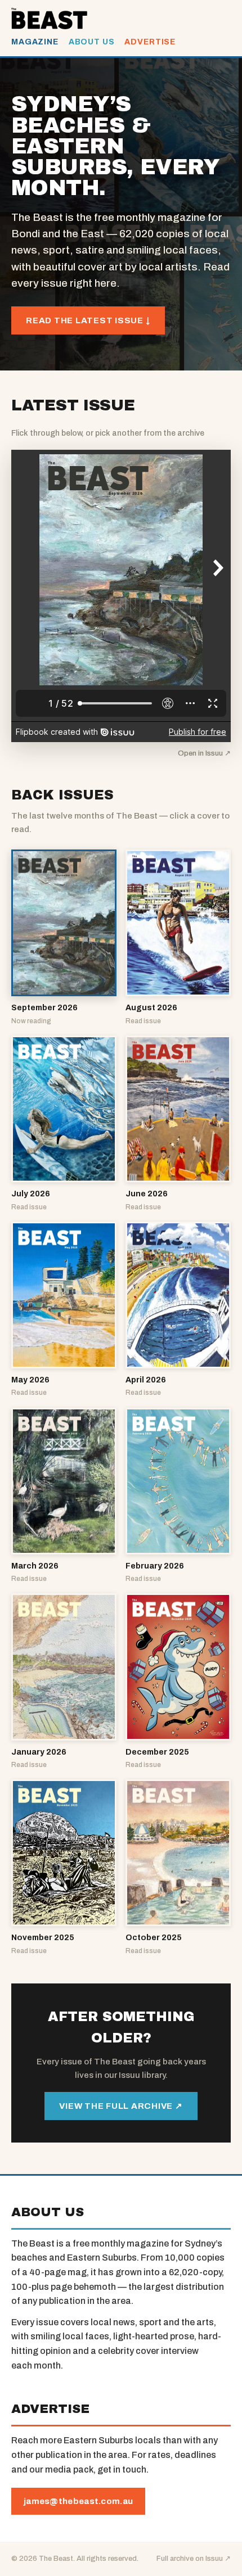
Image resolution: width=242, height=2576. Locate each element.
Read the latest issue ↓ (88, 320)
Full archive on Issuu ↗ (194, 2559)
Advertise (150, 42)
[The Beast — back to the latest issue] (49, 19)
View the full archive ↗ (121, 2106)
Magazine (35, 42)
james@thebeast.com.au (78, 2501)
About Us (92, 42)
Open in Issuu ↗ (204, 753)
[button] (64, 938)
